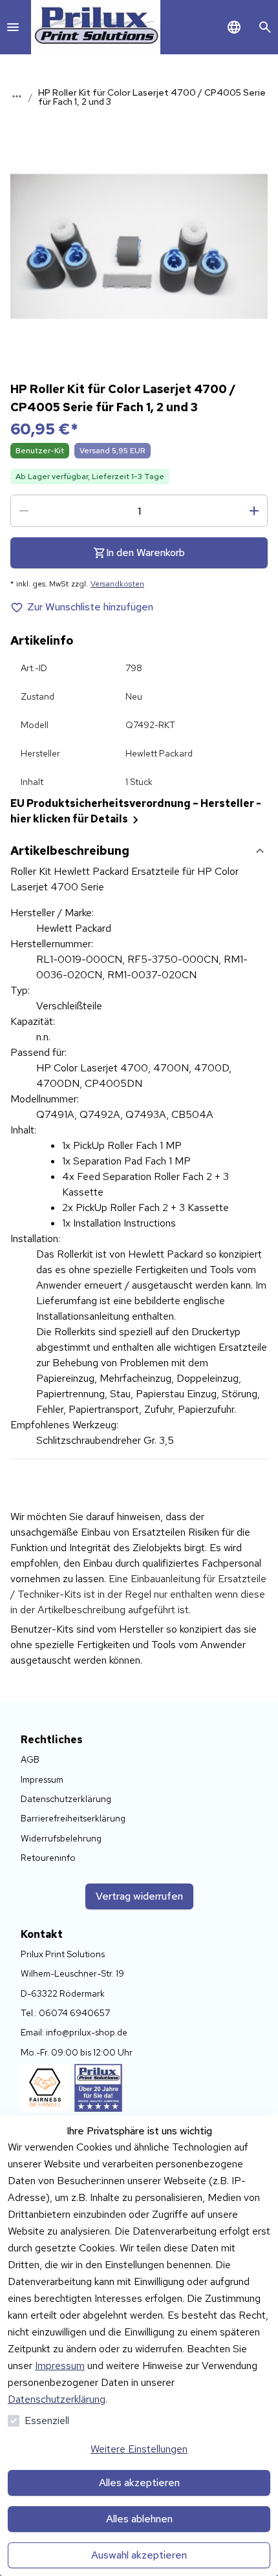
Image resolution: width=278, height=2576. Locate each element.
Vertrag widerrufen (139, 1896)
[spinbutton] (139, 511)
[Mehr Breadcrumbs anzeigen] (17, 96)
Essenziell (47, 2420)
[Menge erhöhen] (254, 511)
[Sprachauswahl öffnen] (234, 27)
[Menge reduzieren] (24, 511)
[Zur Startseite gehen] (96, 27)
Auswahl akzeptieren (139, 2555)
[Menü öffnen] (13, 27)
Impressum (60, 2366)
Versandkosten (117, 584)
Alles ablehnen (139, 2519)
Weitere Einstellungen (139, 2449)
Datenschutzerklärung (57, 2399)
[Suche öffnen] (265, 27)
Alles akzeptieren (139, 2483)
